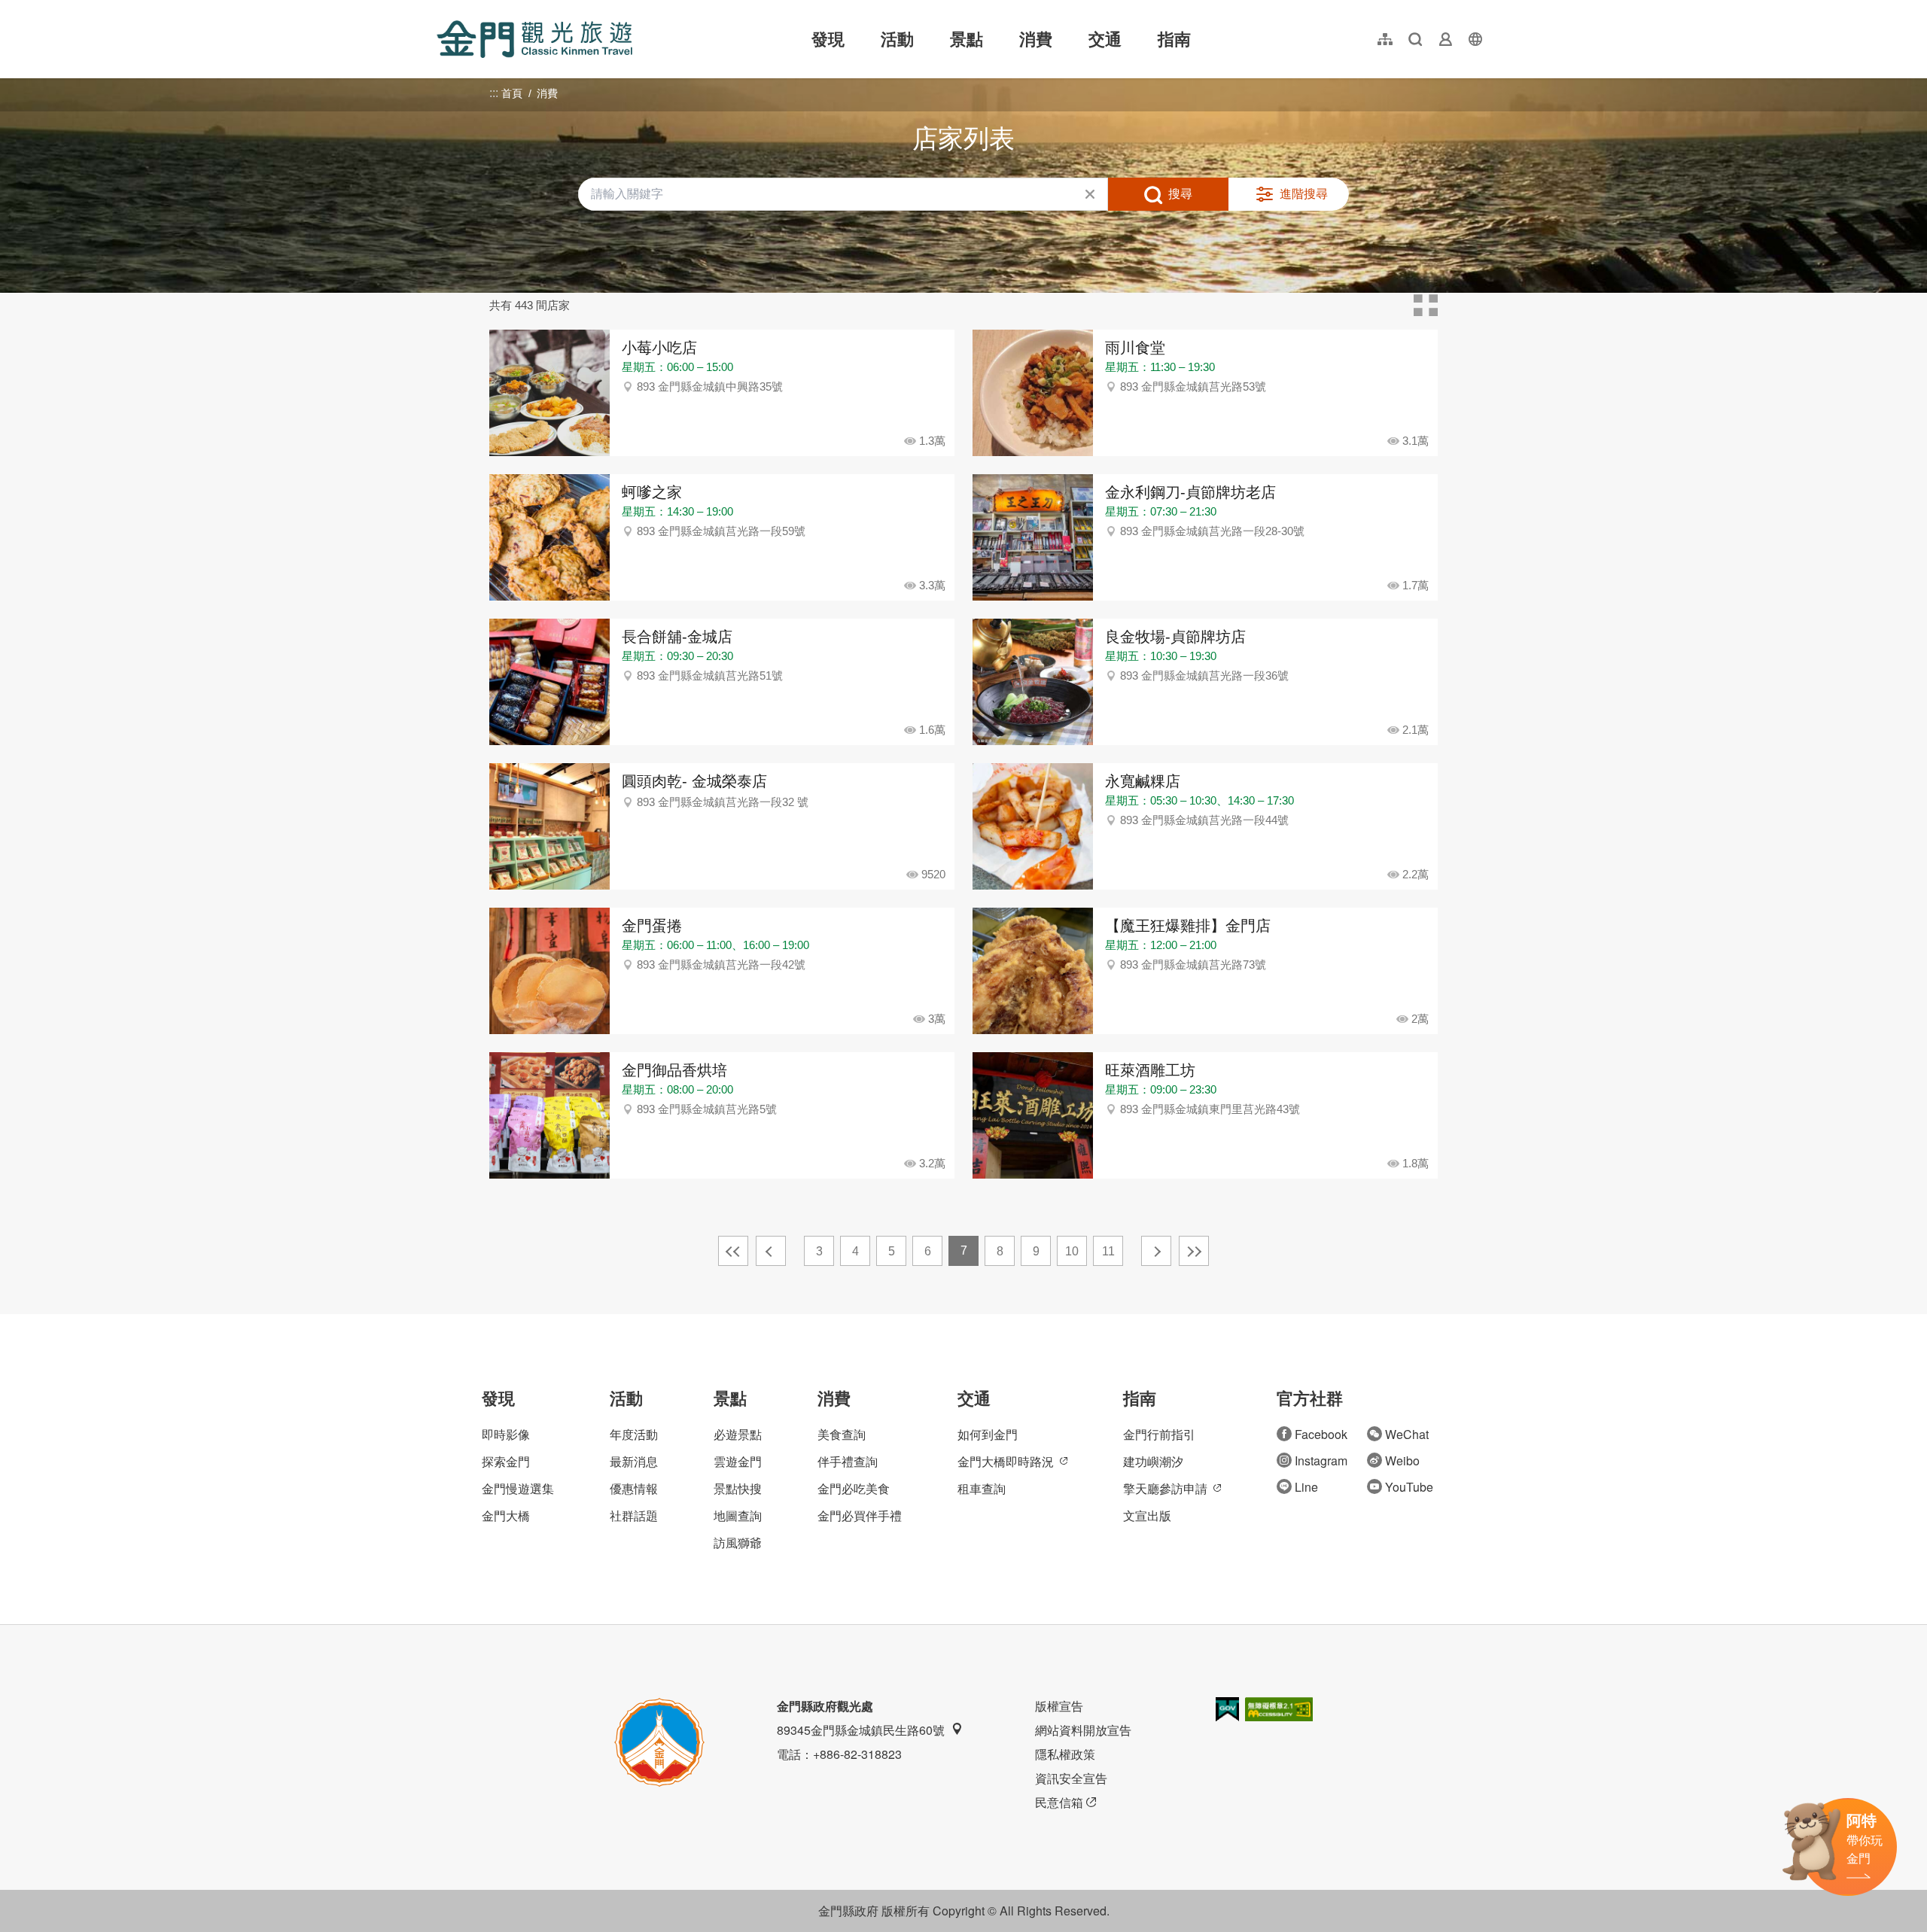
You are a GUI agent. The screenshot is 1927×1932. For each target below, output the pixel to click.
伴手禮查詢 (848, 1461)
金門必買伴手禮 (860, 1515)
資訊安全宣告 (1071, 1778)
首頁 (512, 93)
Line (1306, 1487)
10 (1072, 1251)
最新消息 (634, 1461)
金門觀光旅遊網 (534, 39)
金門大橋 (506, 1515)
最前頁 (733, 1251)
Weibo (1402, 1460)
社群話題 (634, 1515)
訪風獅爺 (738, 1543)
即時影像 (506, 1434)
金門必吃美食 (854, 1488)
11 (1108, 1251)
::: (441, 9)
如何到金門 (988, 1434)
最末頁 (1194, 1251)
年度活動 (634, 1434)
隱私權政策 (1065, 1754)
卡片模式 (1426, 306)
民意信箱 (1059, 1802)
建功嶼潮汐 (1153, 1461)
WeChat (1407, 1434)
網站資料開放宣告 (1083, 1730)
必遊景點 (738, 1434)
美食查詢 (842, 1434)
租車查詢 (982, 1488)
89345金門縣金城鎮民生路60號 (861, 1730)
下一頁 (1156, 1251)
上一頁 (771, 1251)
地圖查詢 (738, 1515)
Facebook (1321, 1434)
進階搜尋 (1304, 194)
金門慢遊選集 (518, 1488)
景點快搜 (738, 1488)
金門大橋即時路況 (1006, 1461)
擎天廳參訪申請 (1165, 1488)
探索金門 (506, 1461)
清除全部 (1090, 194)
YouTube (1409, 1487)
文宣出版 (1147, 1515)
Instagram (1321, 1460)
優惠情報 (634, 1488)
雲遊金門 (738, 1461)
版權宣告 (1059, 1706)
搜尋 (1180, 194)
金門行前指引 (1159, 1434)
